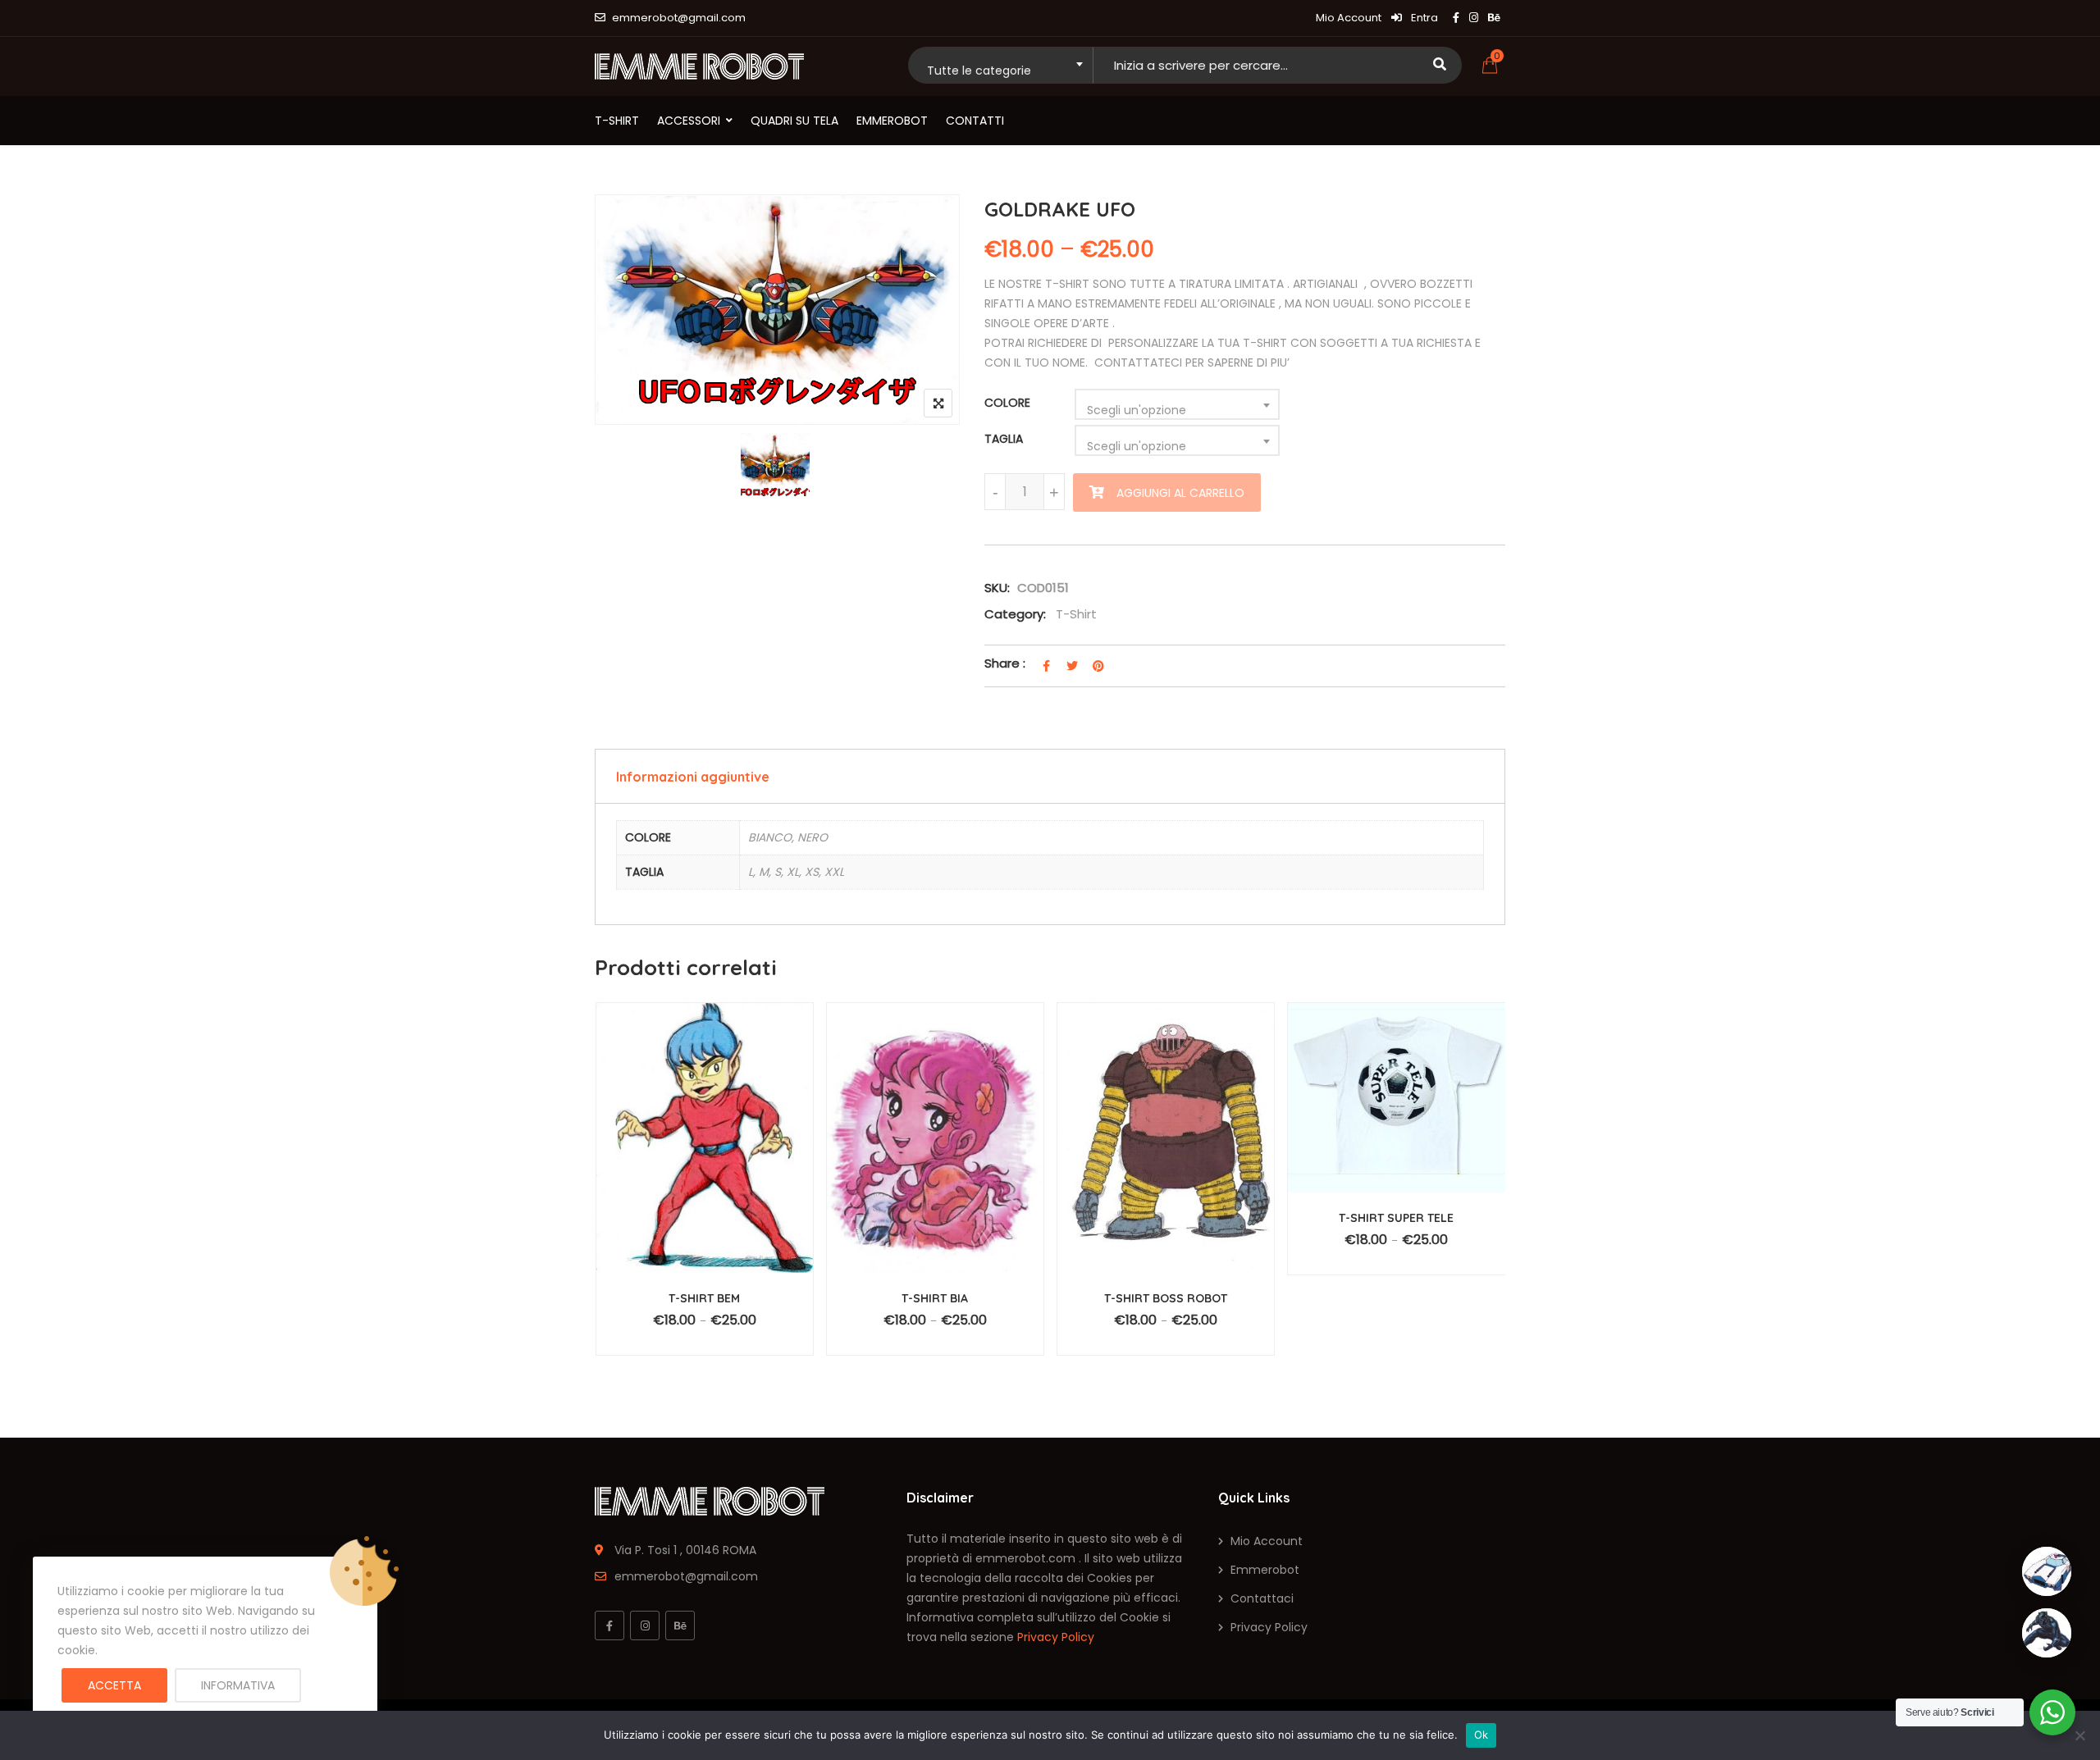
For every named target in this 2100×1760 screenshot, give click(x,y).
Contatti (975, 121)
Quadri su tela (794, 121)
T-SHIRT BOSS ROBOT (1166, 1298)
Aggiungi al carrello (1180, 493)
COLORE (1007, 403)
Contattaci (1262, 1598)
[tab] (1050, 776)
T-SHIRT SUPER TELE (1396, 1218)
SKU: (997, 588)
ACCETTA (114, 1685)
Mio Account (1349, 18)
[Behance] (680, 1625)
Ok (1481, 1735)
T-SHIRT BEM (704, 1298)
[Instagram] (645, 1625)
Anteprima (712, 1158)
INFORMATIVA (238, 1685)
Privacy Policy (1056, 1637)
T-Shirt (617, 121)
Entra (1423, 18)
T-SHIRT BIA (935, 1298)
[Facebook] (609, 1625)
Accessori (689, 121)
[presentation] (606, 1211)
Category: (1015, 614)
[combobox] (1000, 65)
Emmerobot (892, 121)
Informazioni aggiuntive (693, 777)
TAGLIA (1004, 439)
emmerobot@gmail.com (679, 18)
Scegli (716, 1328)
